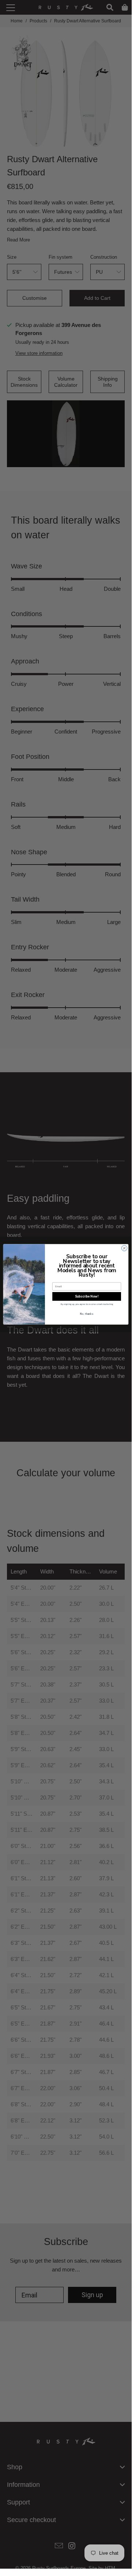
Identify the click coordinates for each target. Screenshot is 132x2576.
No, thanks (87, 1314)
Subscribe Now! (87, 1296)
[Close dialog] (124, 1248)
